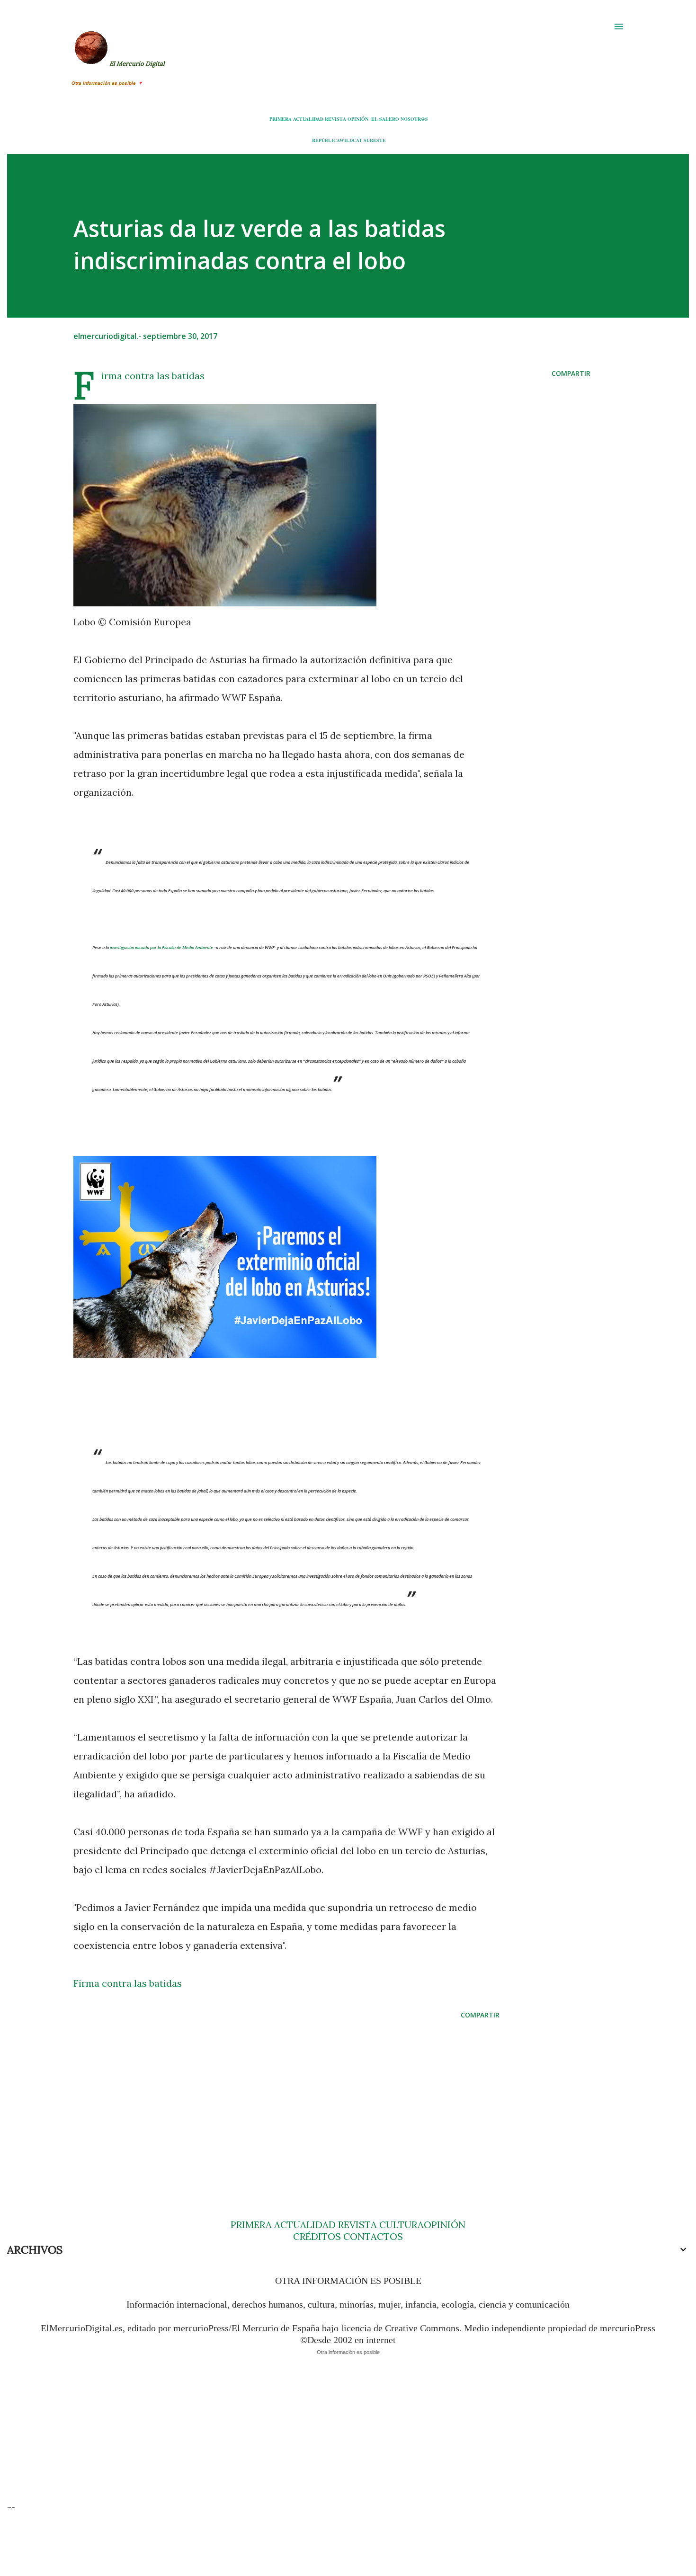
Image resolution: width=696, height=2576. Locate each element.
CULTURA (402, 2225)
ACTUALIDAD (308, 119)
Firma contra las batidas (153, 376)
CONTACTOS (372, 2236)
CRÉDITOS (317, 2236)
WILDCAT (351, 140)
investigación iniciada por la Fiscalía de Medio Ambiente (161, 947)
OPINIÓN (358, 119)
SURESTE (375, 140)
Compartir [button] (571, 373)
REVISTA (335, 119)
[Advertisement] (271, 2101)
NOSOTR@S (414, 119)
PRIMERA (281, 119)
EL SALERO (385, 119)
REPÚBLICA (326, 140)
